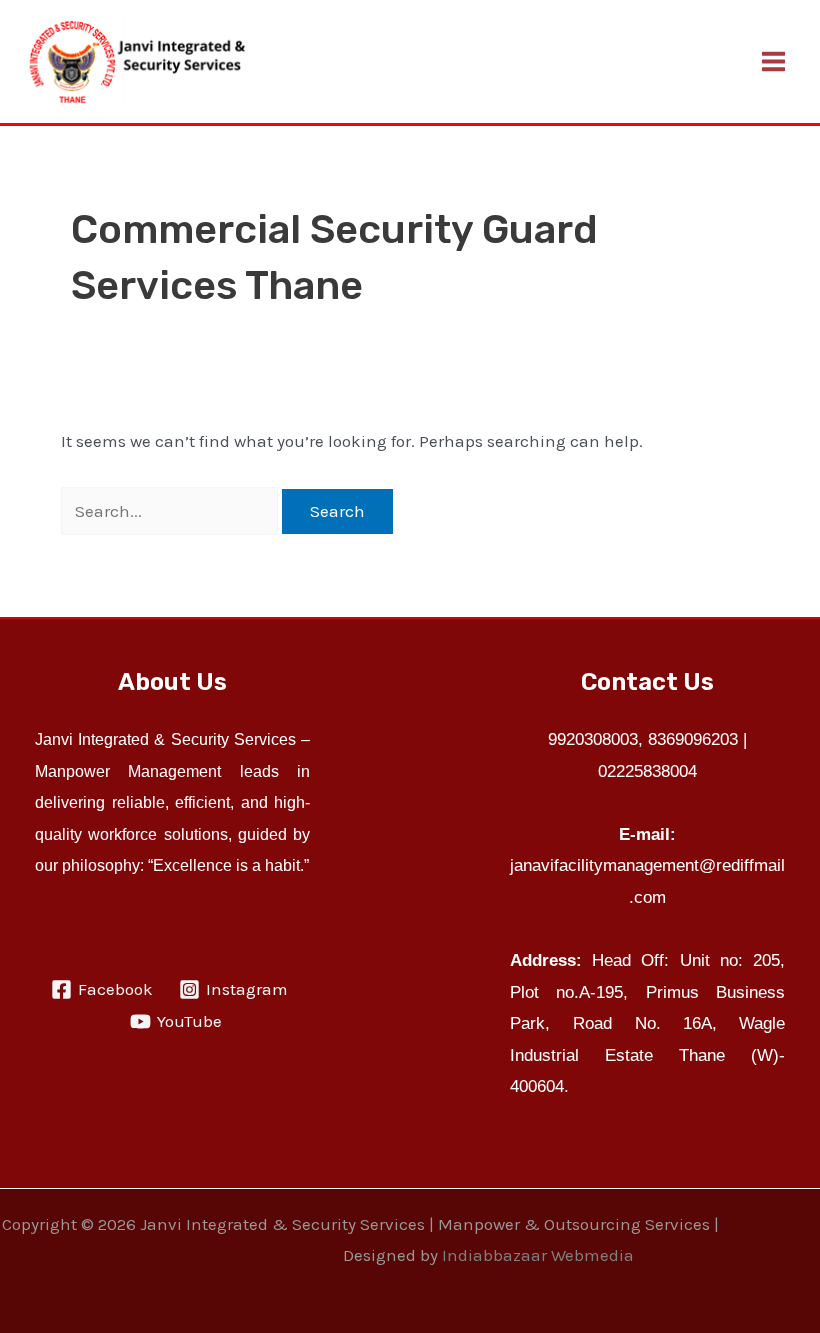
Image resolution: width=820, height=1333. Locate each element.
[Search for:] (172, 511)
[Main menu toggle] (774, 61)
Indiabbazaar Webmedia (538, 1255)
